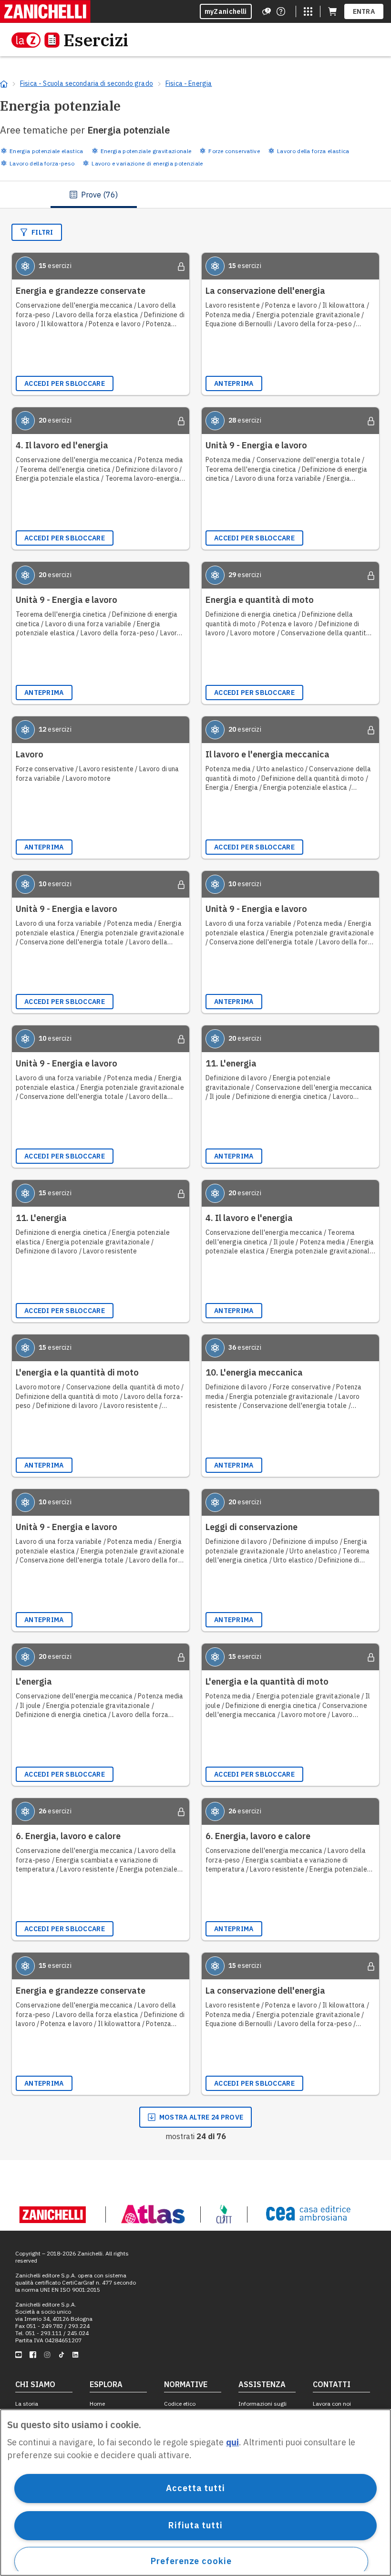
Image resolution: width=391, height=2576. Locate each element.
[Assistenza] (267, 11)
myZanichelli (226, 11)
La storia (27, 2404)
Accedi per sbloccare (65, 383)
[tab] (94, 195)
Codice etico (180, 2404)
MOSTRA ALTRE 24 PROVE (201, 2117)
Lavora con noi (332, 2404)
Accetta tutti (195, 2488)
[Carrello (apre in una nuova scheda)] (332, 11)
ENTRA (364, 11)
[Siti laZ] (308, 11)
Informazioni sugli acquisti (262, 2407)
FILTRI (42, 232)
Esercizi (96, 40)
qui (232, 2442)
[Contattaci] (281, 11)
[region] (195, 2493)
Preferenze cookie (191, 2561)
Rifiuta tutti (195, 2525)
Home (97, 2404)
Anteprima (234, 383)
